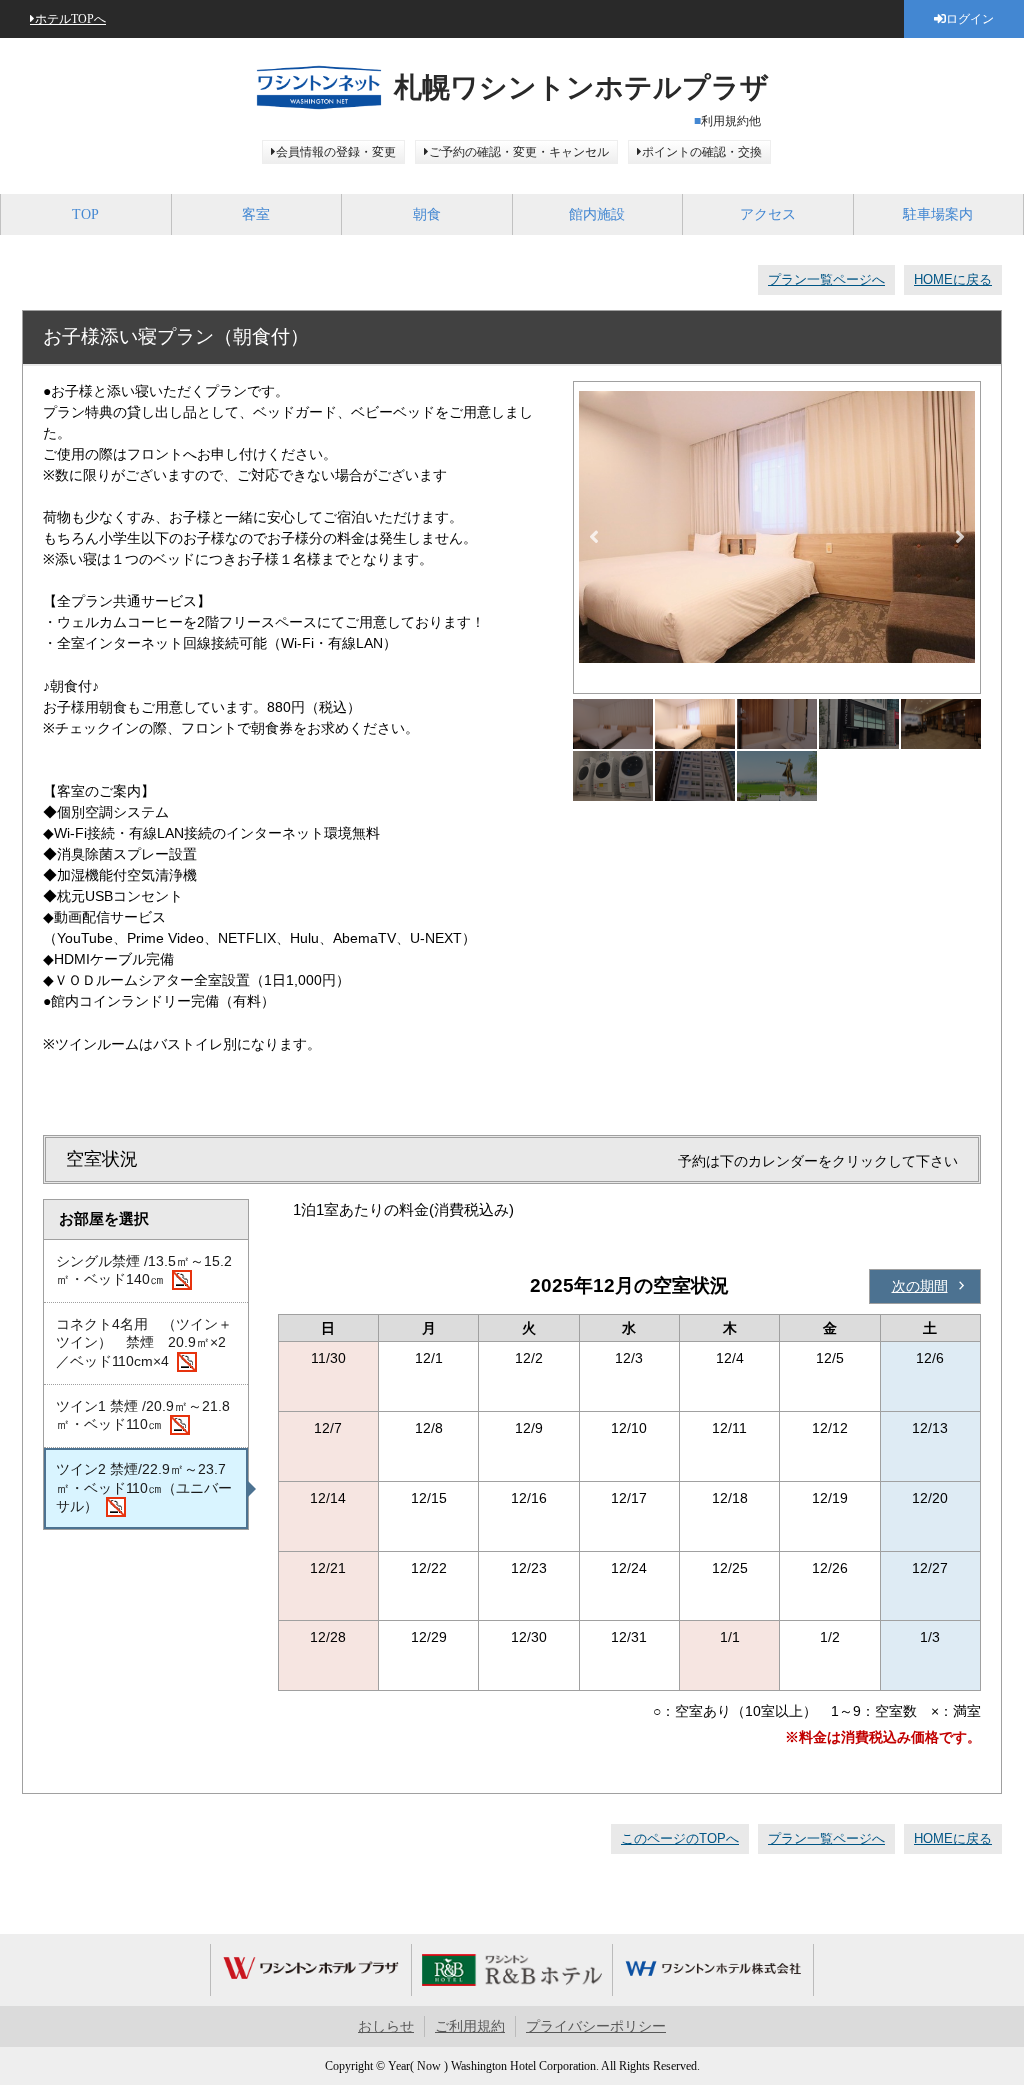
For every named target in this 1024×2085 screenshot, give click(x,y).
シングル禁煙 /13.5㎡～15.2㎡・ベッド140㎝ (144, 1270)
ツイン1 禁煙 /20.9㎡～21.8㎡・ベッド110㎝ (143, 1415)
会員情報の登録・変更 (336, 152)
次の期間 (920, 1286)
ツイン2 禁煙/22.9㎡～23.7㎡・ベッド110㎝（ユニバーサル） (144, 1487)
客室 (256, 214)
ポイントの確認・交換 (702, 152)
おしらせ (386, 2026)
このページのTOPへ (680, 1838)
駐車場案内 (938, 214)
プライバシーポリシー (596, 2026)
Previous (594, 537)
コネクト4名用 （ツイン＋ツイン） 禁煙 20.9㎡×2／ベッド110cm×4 (144, 1342)
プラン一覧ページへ (826, 279)
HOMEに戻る (953, 279)
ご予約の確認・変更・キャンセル (519, 152)
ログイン (970, 19)
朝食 (427, 214)
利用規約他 (731, 121)
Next (960, 537)
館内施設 (597, 214)
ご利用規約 (470, 2026)
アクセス (768, 214)
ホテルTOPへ (70, 19)
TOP (85, 214)
